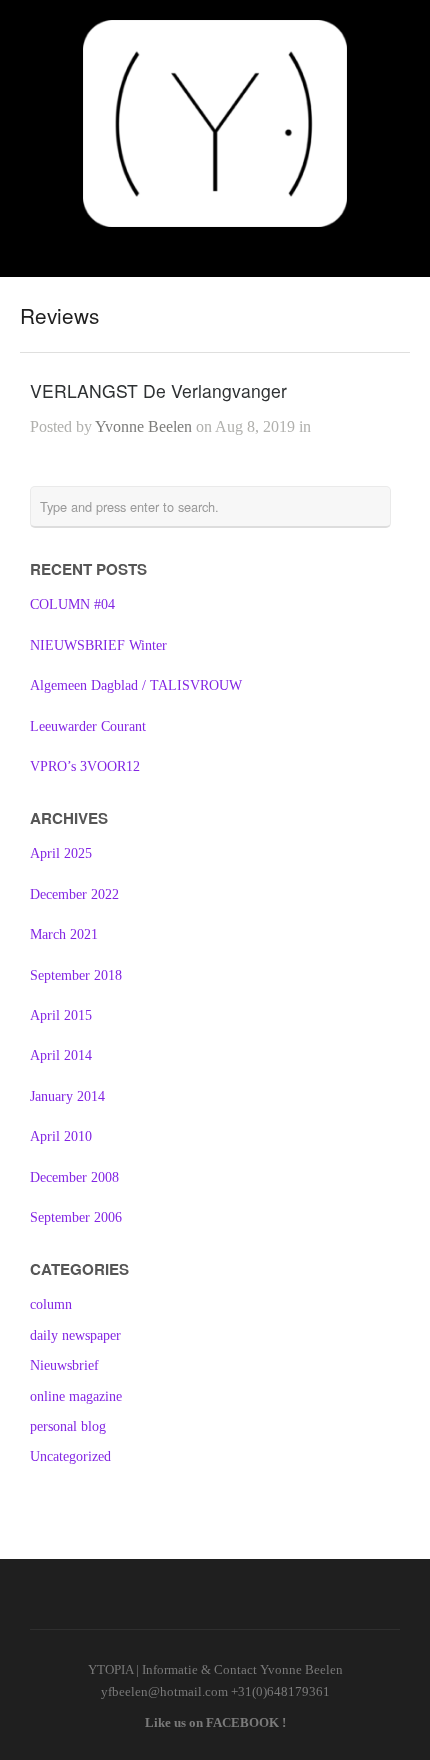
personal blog (68, 1426)
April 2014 (61, 1055)
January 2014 (67, 1096)
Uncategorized (70, 1456)
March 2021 (64, 934)
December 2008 (74, 1177)
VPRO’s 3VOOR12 (85, 766)
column (51, 1304)
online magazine (76, 1396)
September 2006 (76, 1217)
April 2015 (61, 1015)
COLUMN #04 (72, 604)
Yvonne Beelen (143, 426)
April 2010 (61, 1136)
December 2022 (74, 894)
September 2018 (76, 975)
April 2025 (61, 853)
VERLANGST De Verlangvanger (158, 390)
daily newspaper (75, 1335)
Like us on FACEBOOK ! (215, 1723)
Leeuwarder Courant (88, 726)
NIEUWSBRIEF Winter (98, 645)
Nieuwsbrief (64, 1365)
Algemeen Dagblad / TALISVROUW (136, 685)
